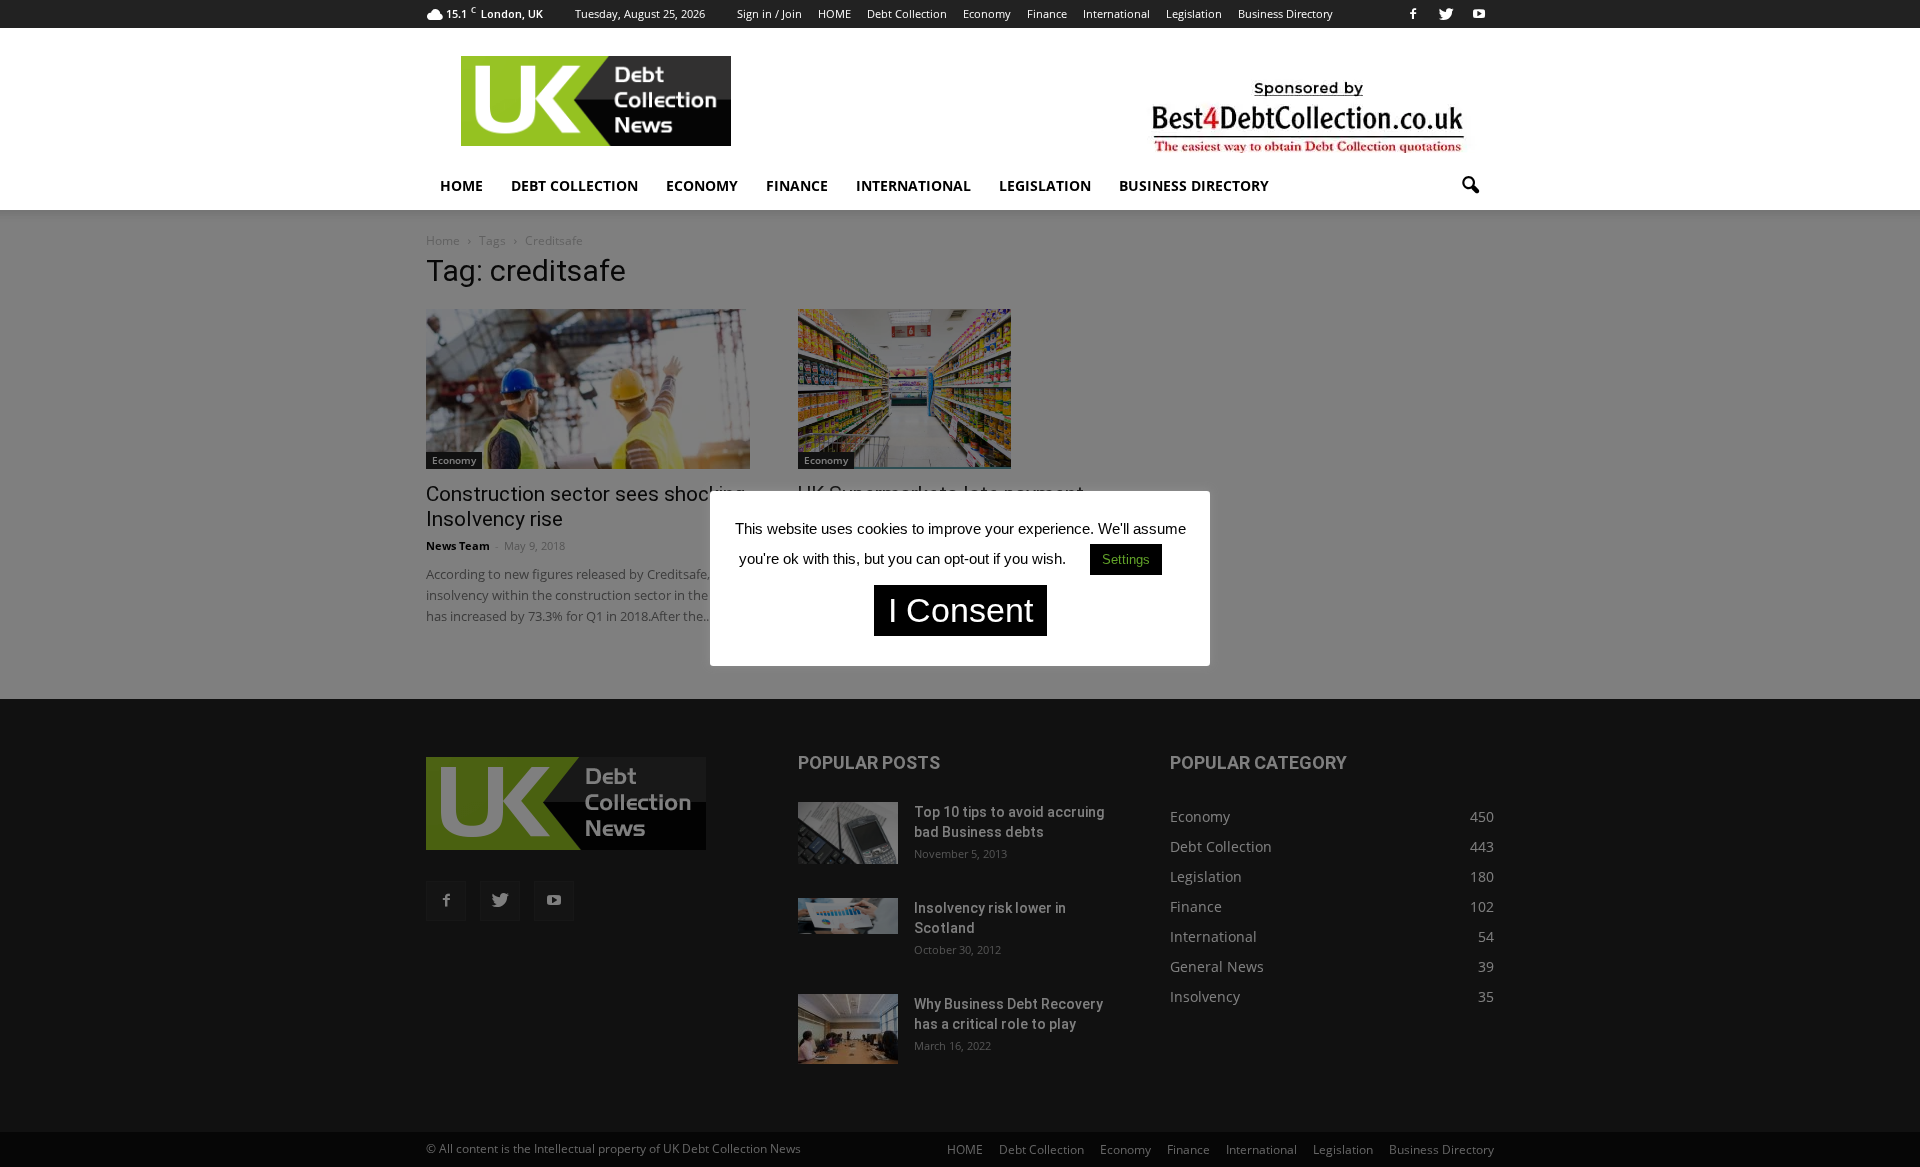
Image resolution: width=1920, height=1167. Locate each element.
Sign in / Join (769, 13)
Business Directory (1285, 13)
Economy (987, 13)
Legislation (1194, 13)
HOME (834, 13)
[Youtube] (1479, 14)
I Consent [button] (960, 610)
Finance (1047, 13)
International (1116, 13)
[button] (1470, 186)
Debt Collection (907, 13)
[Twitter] (1446, 14)
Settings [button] (1126, 559)
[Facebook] (1413, 14)
